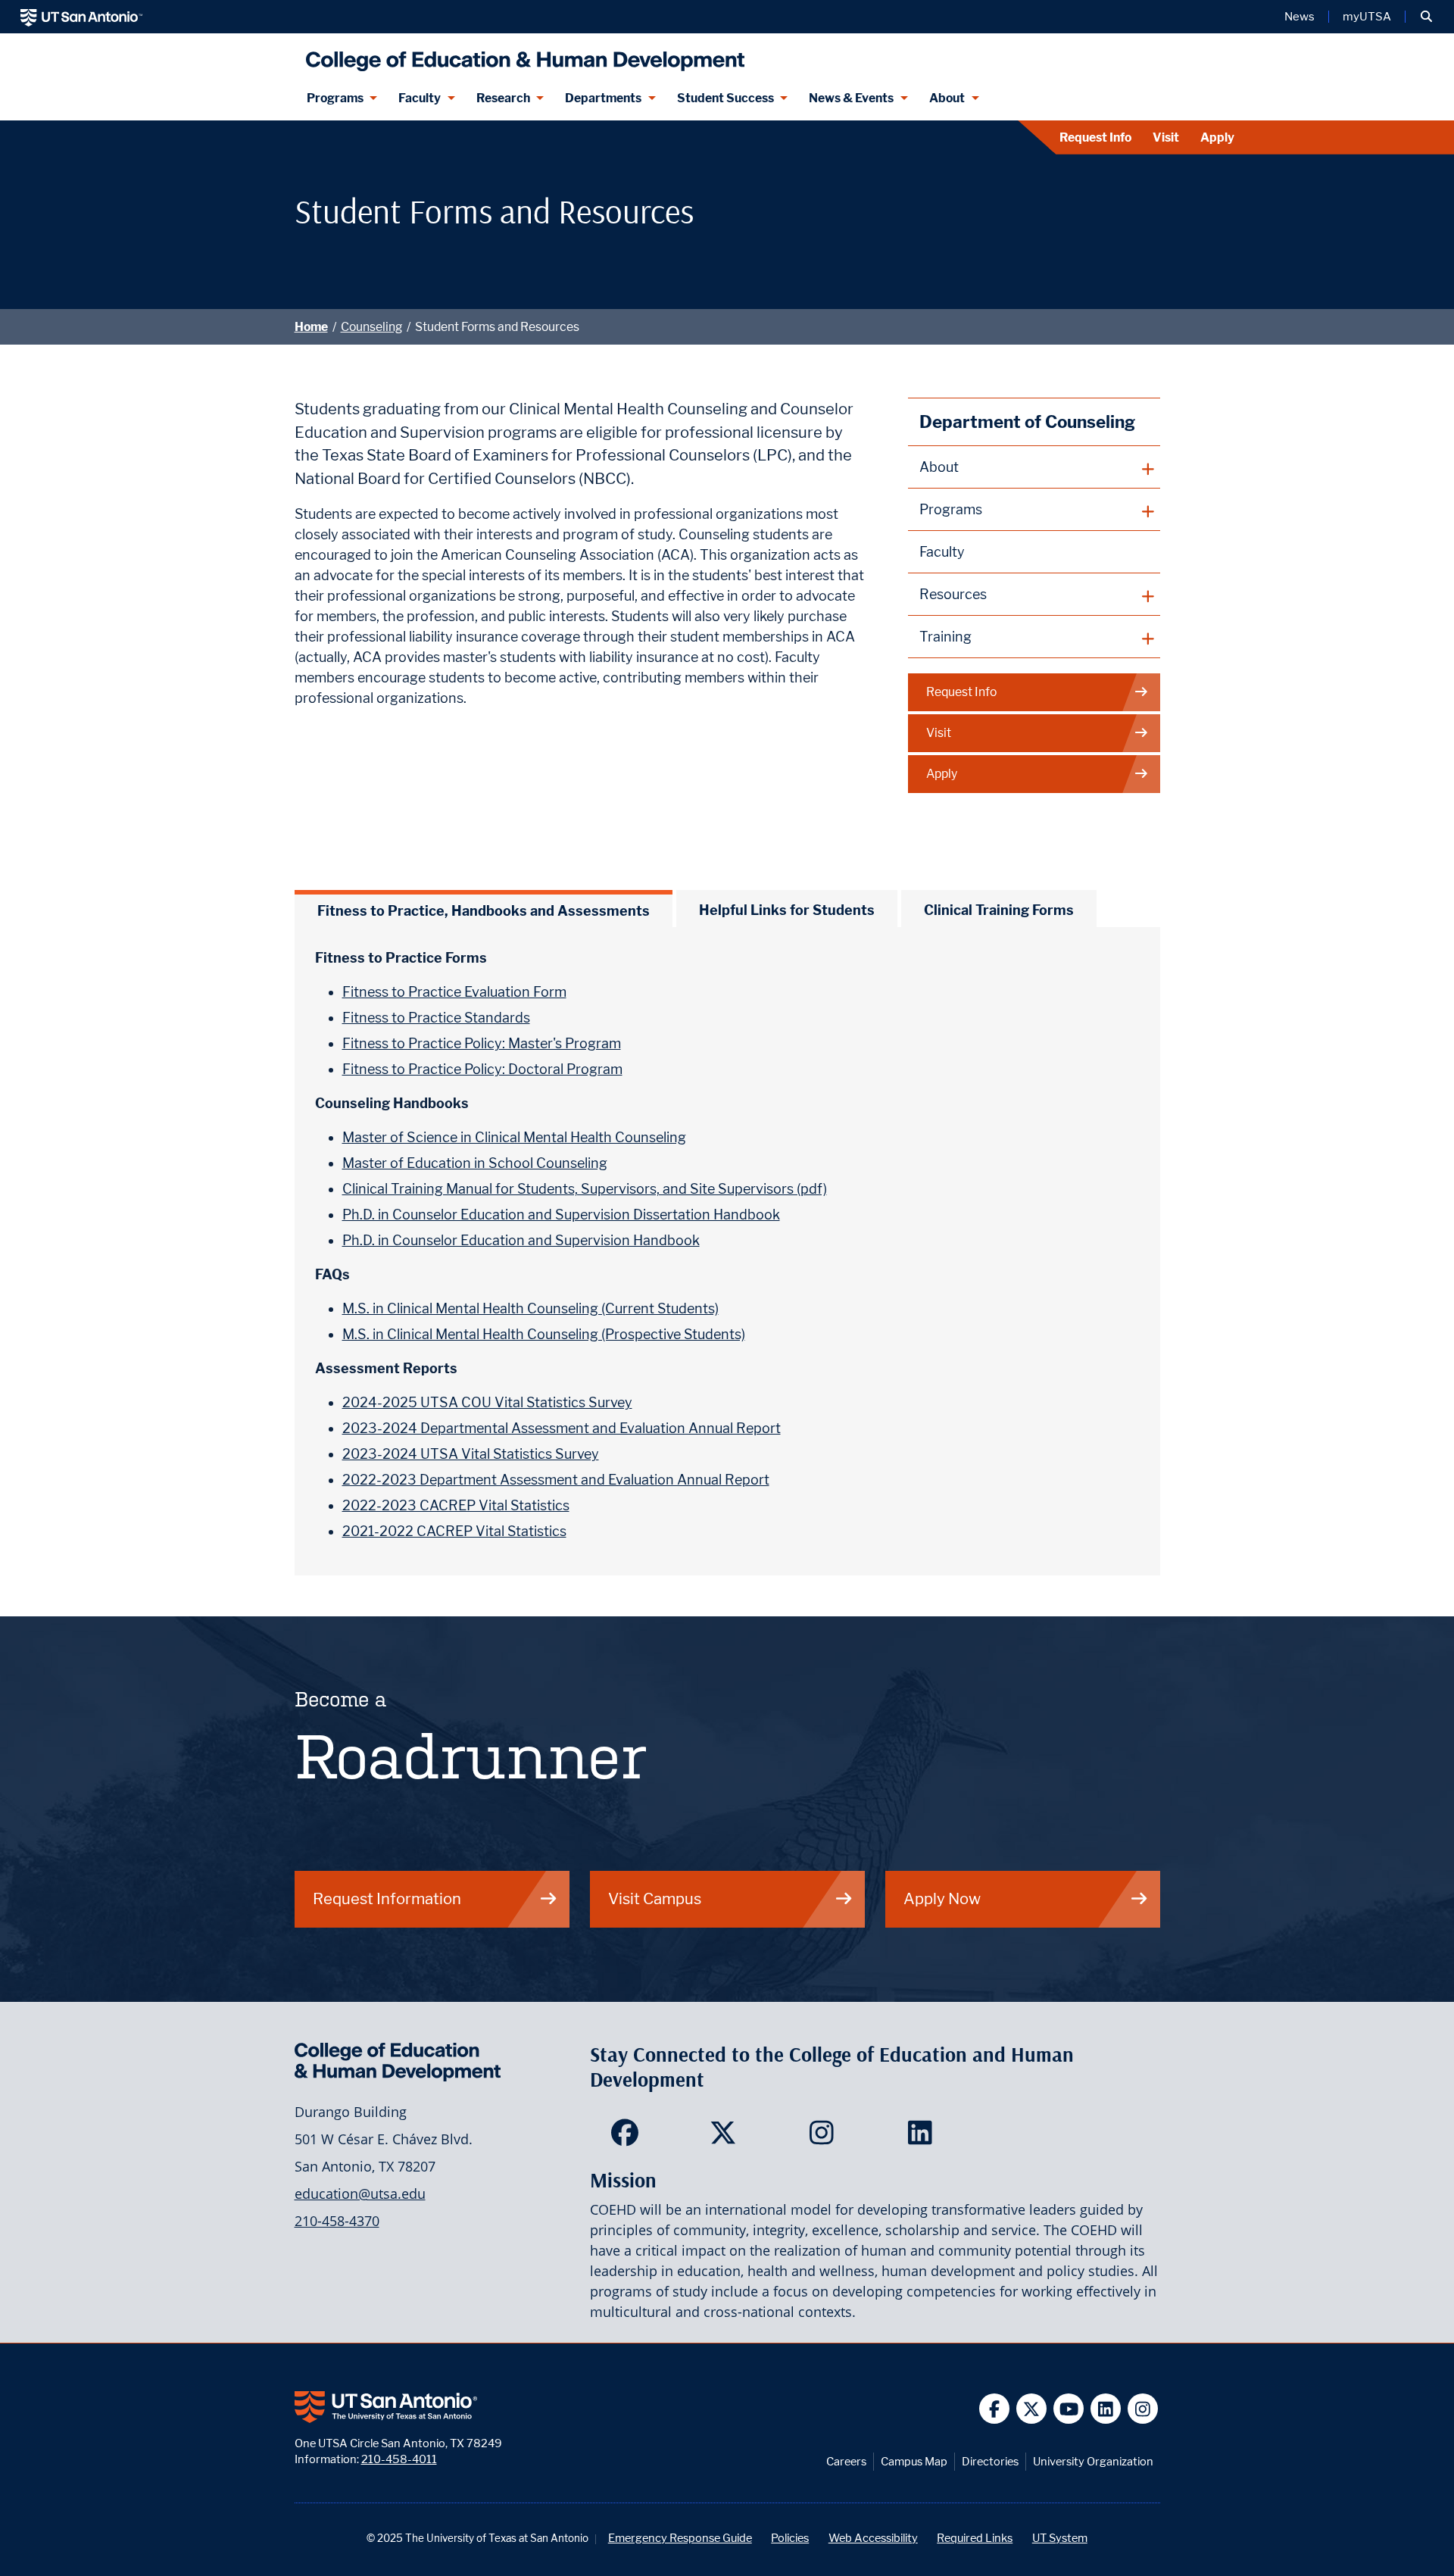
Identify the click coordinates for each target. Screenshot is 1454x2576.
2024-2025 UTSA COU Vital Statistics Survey (487, 1402)
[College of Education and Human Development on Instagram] (825, 2137)
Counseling (371, 327)
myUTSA (1367, 17)
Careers (846, 2461)
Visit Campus (655, 1898)
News (1300, 17)
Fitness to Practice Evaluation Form (454, 992)
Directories (990, 2461)
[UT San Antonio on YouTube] (1069, 2409)
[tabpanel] (727, 1251)
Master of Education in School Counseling (475, 1163)
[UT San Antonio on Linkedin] (1106, 2409)
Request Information (387, 1898)
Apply (1217, 137)
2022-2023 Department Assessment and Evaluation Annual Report (556, 1480)
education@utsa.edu (360, 2194)
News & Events (851, 98)
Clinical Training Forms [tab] (999, 910)
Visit (1166, 137)
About (947, 98)
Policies (790, 2538)
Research (503, 98)
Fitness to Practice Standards (436, 1018)
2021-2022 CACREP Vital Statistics (454, 1531)
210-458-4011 (399, 2459)
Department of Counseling (1027, 422)
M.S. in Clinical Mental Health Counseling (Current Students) (530, 1308)
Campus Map (914, 2461)
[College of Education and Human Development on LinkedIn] (924, 2137)
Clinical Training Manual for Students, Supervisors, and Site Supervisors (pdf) (585, 1189)
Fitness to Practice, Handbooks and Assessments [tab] (484, 911)
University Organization (1093, 2461)
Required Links (975, 2538)
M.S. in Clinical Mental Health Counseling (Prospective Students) (544, 1334)
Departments (603, 98)
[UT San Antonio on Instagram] (1143, 2409)
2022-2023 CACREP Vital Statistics (456, 1505)
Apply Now (942, 1898)
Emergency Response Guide (680, 2538)
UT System (1060, 2538)
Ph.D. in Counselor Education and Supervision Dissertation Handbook (561, 1215)
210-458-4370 (337, 2221)
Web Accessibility (873, 2538)
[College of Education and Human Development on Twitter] (727, 2137)
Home (311, 327)
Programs (335, 98)
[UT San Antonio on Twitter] (1032, 2409)
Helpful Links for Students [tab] (787, 910)
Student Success (725, 98)
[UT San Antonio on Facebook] (995, 2409)
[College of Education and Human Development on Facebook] (628, 2137)
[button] (1426, 17)
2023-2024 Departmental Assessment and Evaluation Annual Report (562, 1428)
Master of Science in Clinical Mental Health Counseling (514, 1137)
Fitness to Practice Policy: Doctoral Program (482, 1069)
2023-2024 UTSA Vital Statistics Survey (471, 1454)
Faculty (420, 98)
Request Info (1095, 137)
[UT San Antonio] (81, 17)
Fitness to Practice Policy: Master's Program (482, 1043)
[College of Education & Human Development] (521, 55)
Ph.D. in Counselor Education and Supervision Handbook (521, 1240)
